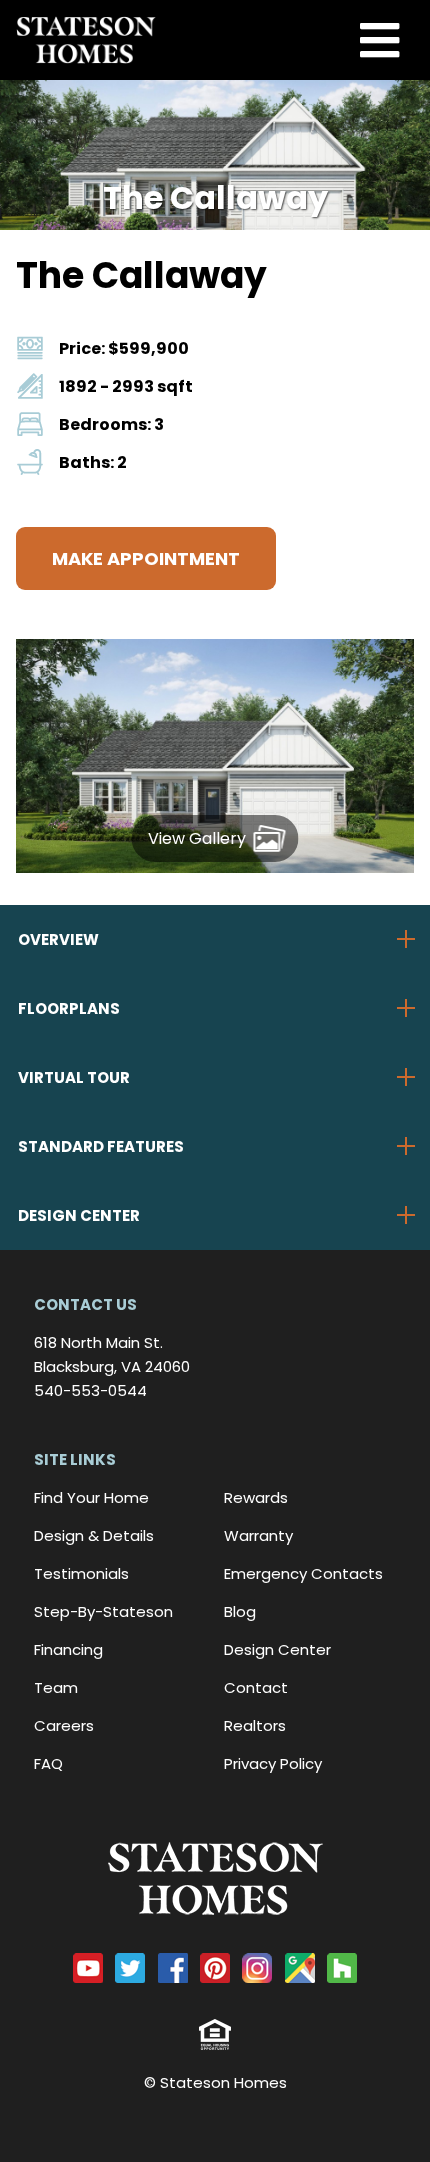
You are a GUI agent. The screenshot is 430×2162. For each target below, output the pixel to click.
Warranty (258, 1535)
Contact (256, 1687)
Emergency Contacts (303, 1573)
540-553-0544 (90, 1390)
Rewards (256, 1497)
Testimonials (81, 1573)
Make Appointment (146, 558)
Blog (240, 1611)
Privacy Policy (273, 1763)
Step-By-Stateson (103, 1611)
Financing (68, 1649)
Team (56, 1687)
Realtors (255, 1725)
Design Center (277, 1649)
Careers (64, 1725)
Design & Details (94, 1535)
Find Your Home (91, 1497)
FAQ (48, 1763)
